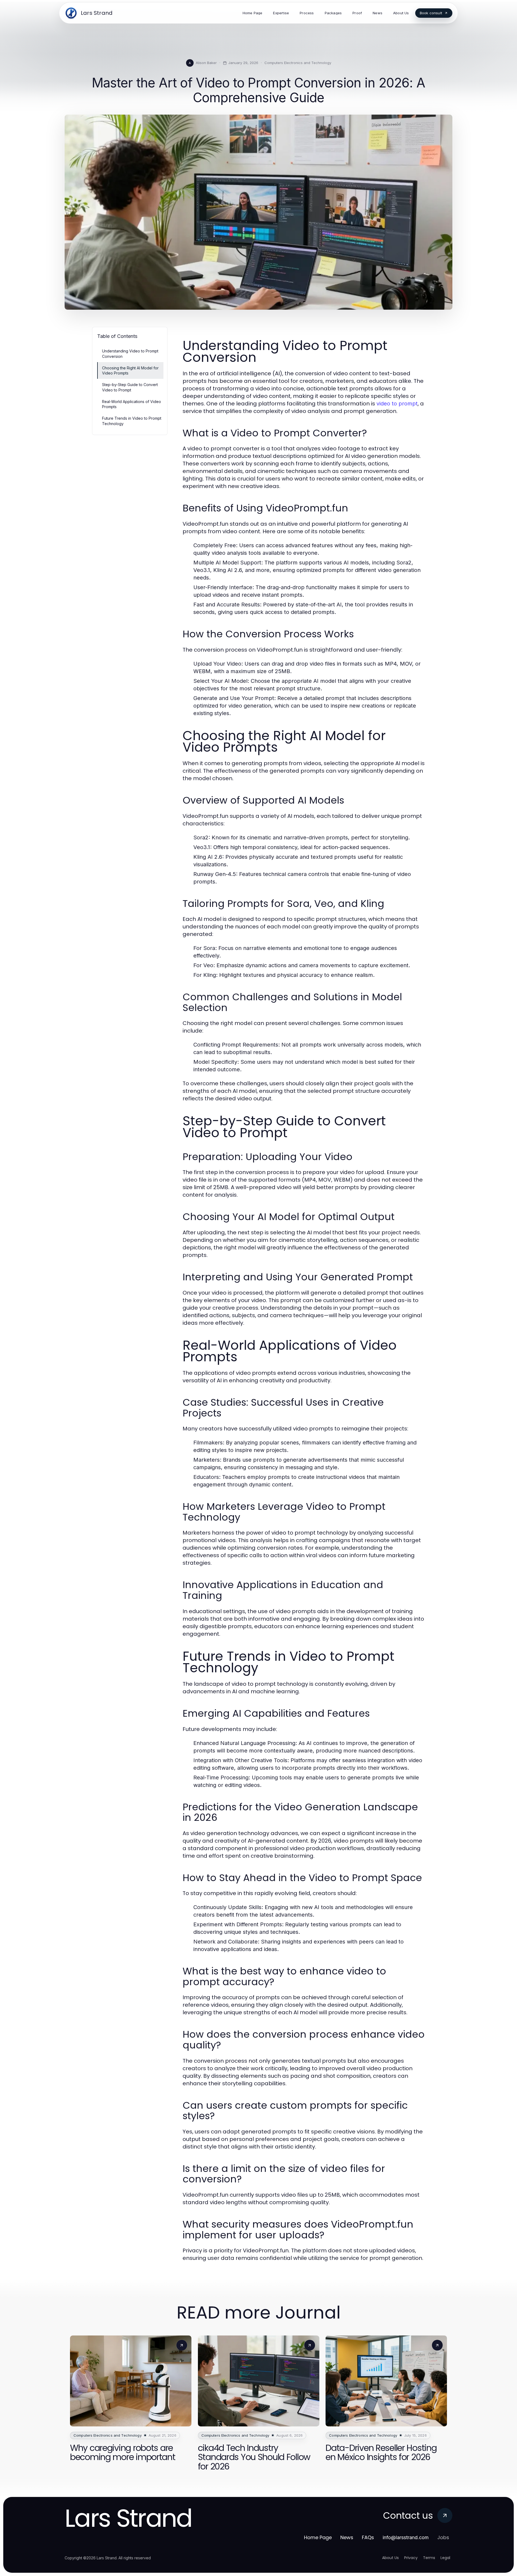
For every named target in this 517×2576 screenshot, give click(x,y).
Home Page (318, 2537)
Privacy (411, 2558)
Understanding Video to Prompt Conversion (130, 354)
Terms (429, 2558)
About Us (390, 2558)
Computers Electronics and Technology (298, 63)
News (347, 2537)
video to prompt (397, 404)
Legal (445, 2558)
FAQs (368, 2537)
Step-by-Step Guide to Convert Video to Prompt (130, 387)
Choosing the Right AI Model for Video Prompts (130, 370)
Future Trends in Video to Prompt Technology (132, 421)
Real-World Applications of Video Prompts (132, 404)
